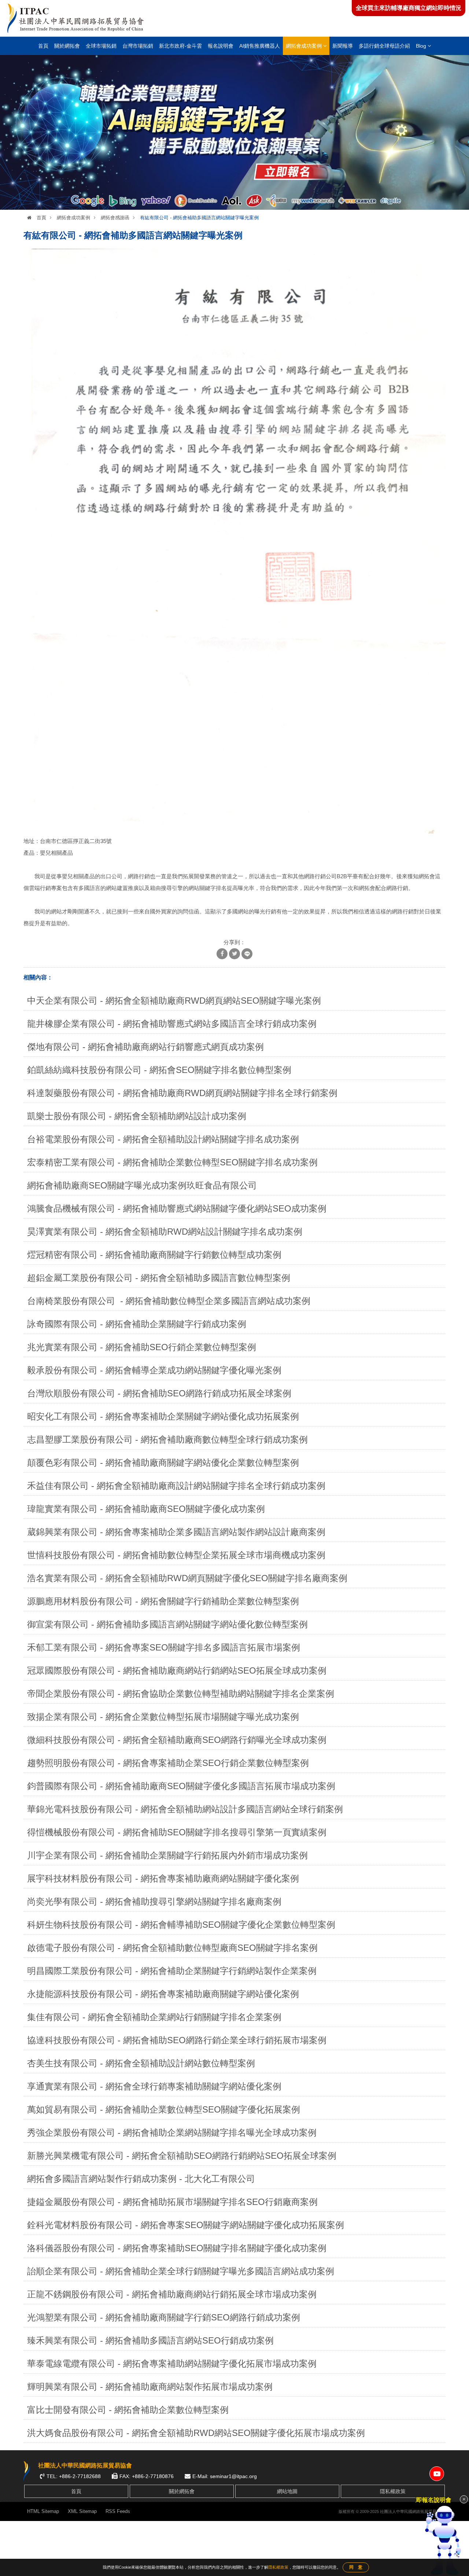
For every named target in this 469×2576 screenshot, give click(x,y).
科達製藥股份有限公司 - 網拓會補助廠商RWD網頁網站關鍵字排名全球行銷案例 (182, 1093)
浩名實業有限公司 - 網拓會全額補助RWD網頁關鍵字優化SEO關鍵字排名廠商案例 (187, 1578)
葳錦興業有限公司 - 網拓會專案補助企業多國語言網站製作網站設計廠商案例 (176, 1532)
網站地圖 (287, 2491)
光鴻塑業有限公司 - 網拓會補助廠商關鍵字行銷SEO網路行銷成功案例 (164, 2317)
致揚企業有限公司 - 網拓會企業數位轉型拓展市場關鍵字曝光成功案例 (163, 1717)
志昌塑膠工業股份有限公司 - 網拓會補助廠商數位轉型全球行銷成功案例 (167, 1439)
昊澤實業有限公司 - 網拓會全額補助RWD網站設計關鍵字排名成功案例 (165, 1232)
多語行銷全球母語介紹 (384, 46)
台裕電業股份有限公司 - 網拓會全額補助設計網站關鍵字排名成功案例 (163, 1139)
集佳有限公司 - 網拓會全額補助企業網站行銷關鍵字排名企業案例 (154, 2017)
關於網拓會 (67, 46)
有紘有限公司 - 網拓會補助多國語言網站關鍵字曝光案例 (199, 218)
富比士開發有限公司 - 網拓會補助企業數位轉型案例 (128, 2410)
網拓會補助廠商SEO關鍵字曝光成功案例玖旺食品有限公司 (142, 1185)
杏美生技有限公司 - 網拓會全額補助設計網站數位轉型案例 (141, 2063)
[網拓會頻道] (437, 2474)
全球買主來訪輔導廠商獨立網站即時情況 (409, 8)
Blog (422, 46)
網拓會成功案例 (304, 46)
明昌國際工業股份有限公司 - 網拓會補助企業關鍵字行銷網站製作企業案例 (172, 1971)
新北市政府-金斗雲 (180, 46)
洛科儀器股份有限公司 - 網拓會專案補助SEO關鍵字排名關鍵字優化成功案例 (177, 2248)
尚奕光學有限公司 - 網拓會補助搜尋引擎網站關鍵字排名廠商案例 (154, 1901)
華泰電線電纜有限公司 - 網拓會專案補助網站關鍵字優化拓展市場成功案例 (172, 2364)
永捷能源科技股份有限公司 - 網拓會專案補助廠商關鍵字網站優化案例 (163, 1994)
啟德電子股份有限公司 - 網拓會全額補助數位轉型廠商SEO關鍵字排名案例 (172, 1948)
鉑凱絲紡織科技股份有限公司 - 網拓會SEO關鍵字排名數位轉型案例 (159, 1070)
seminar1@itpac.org (233, 2476)
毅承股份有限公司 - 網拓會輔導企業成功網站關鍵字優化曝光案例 (154, 1370)
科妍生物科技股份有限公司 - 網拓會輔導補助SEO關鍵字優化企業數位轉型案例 (181, 1925)
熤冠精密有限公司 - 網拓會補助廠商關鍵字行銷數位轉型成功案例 (154, 1255)
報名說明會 (221, 46)
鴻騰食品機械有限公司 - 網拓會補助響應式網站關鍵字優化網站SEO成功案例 (177, 1208)
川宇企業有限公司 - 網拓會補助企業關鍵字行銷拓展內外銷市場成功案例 (167, 1855)
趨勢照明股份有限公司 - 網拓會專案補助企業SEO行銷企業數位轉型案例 (168, 1763)
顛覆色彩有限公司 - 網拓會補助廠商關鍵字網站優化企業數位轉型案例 (163, 1463)
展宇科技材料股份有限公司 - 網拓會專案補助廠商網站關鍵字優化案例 (163, 1878)
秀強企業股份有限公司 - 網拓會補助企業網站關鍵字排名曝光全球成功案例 (172, 2132)
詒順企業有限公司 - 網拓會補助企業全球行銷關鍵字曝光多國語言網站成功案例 (181, 2271)
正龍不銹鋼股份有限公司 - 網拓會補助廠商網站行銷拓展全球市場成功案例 (172, 2294)
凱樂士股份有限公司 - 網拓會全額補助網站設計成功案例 (137, 1116)
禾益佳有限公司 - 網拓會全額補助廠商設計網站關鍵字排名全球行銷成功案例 (176, 1486)
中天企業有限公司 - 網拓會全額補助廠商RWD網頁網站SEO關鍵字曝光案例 (174, 1001)
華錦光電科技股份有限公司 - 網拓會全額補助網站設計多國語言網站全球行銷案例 (185, 1809)
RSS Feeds (118, 2511)
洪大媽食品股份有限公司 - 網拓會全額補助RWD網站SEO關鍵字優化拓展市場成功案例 (196, 2433)
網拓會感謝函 (115, 218)
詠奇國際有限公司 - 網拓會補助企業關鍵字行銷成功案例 (137, 1324)
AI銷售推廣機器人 (260, 46)
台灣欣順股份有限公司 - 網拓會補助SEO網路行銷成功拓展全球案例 (159, 1393)
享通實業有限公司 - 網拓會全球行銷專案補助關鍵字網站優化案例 (154, 2086)
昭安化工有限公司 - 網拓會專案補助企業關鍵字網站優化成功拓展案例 (163, 1416)
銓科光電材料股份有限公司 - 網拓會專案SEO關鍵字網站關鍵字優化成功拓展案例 (186, 2225)
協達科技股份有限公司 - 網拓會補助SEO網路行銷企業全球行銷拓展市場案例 (177, 2040)
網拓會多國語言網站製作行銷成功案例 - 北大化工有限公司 (141, 2179)
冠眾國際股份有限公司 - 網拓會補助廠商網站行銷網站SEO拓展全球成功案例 (177, 1670)
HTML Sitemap (43, 2511)
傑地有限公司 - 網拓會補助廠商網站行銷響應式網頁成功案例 (145, 1047)
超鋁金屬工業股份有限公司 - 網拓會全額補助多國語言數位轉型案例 (159, 1278)
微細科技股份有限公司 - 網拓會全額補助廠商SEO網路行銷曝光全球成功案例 (177, 1740)
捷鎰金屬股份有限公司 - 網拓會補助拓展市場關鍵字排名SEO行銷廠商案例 (172, 2202)
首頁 (43, 46)
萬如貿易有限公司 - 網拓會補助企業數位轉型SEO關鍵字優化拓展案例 (164, 2109)
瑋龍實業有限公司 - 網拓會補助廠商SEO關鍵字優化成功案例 (146, 1509)
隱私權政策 (393, 2491)
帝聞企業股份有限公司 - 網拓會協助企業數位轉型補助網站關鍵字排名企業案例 (181, 1694)
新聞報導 (343, 46)
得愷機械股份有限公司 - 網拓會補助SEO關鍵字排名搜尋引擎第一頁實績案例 (177, 1832)
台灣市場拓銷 (138, 46)
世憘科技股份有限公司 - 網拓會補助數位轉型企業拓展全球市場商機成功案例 (176, 1555)
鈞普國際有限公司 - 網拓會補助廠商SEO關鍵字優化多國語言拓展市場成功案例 (181, 1786)
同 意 (356, 2567)
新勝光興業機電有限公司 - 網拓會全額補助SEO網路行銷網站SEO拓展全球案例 (182, 2156)
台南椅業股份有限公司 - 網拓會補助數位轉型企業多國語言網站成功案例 (169, 1301)
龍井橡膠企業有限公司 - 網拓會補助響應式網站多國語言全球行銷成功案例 (172, 1024)
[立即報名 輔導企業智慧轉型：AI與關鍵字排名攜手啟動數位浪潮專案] (234, 132)
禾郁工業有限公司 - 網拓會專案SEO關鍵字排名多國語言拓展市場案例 (164, 1647)
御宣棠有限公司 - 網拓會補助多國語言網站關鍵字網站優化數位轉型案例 (167, 1624)
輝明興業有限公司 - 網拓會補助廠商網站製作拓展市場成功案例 (150, 2387)
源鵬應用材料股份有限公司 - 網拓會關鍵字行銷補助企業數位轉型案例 (163, 1601)
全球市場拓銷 (101, 46)
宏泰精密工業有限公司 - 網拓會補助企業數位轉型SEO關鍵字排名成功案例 (172, 1162)
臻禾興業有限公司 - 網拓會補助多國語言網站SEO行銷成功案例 (150, 2340)
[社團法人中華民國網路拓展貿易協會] (76, 18)
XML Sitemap (82, 2511)
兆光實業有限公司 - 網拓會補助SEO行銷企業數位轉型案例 (142, 1347)
